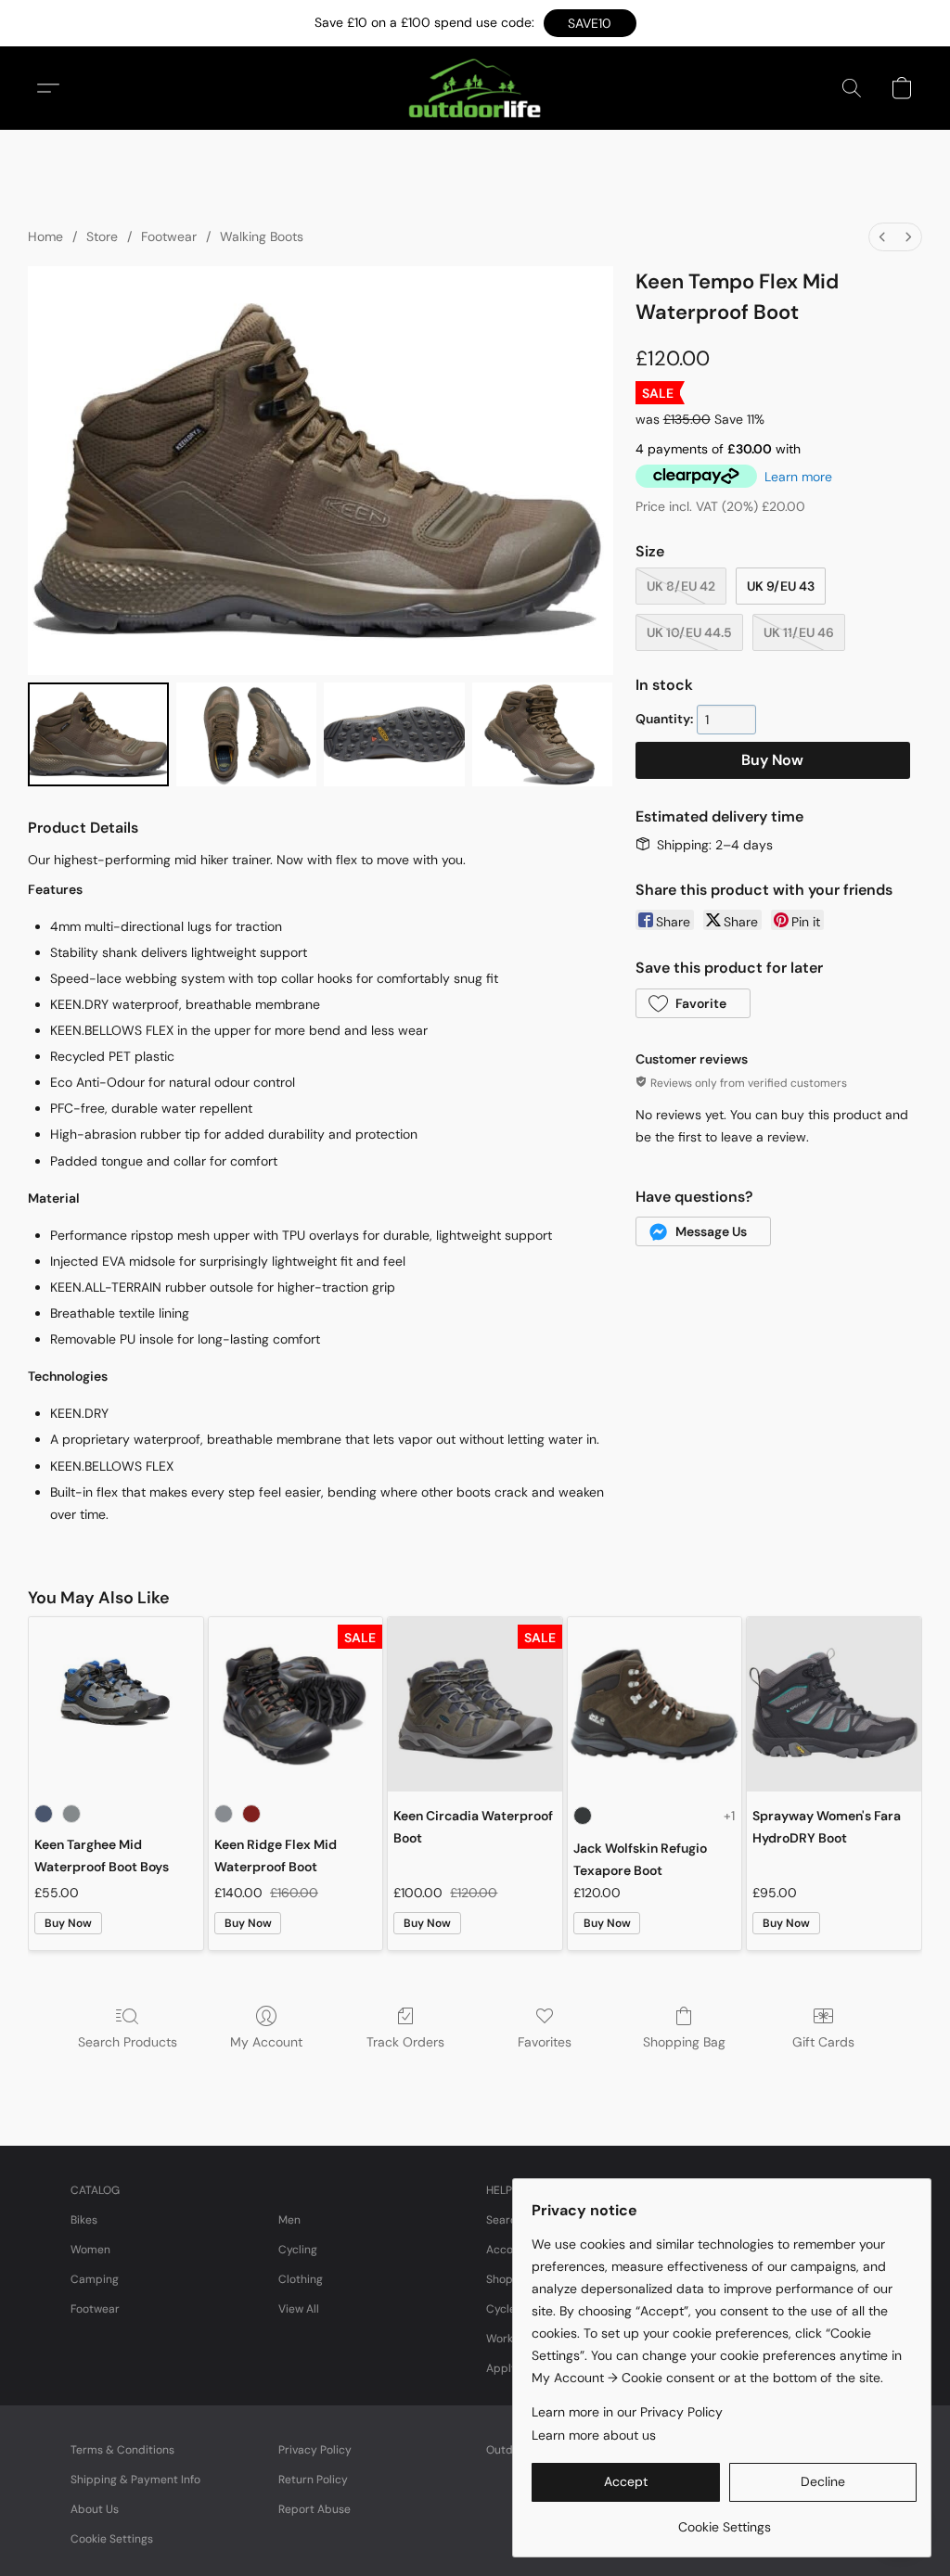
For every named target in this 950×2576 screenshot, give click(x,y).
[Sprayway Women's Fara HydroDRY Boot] (834, 1704)
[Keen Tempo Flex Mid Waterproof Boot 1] (247, 734)
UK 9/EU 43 (781, 586)
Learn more (798, 477)
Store (102, 236)
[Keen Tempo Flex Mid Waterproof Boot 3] (543, 734)
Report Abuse (315, 2509)
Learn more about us (594, 2435)
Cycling (298, 2250)
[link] (724, 2520)
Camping (95, 2279)
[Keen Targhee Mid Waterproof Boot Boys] (116, 1704)
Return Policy (313, 2480)
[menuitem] (882, 237)
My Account (266, 2042)
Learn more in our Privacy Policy (627, 2412)
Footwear (169, 236)
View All (299, 2309)
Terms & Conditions (122, 2450)
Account (508, 2250)
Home (45, 236)
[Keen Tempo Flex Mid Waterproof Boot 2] (394, 734)
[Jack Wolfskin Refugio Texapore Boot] (655, 1704)
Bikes (84, 2220)
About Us (95, 2509)
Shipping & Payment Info (135, 2480)
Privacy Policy (315, 2450)
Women (90, 2250)
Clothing (301, 2279)
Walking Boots (262, 236)
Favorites (545, 2042)
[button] (590, 23)
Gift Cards (823, 2042)
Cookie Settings (112, 2539)
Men (289, 2220)
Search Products (128, 2042)
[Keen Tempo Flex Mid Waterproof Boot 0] (98, 734)
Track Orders (405, 2042)
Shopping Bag (684, 2042)
